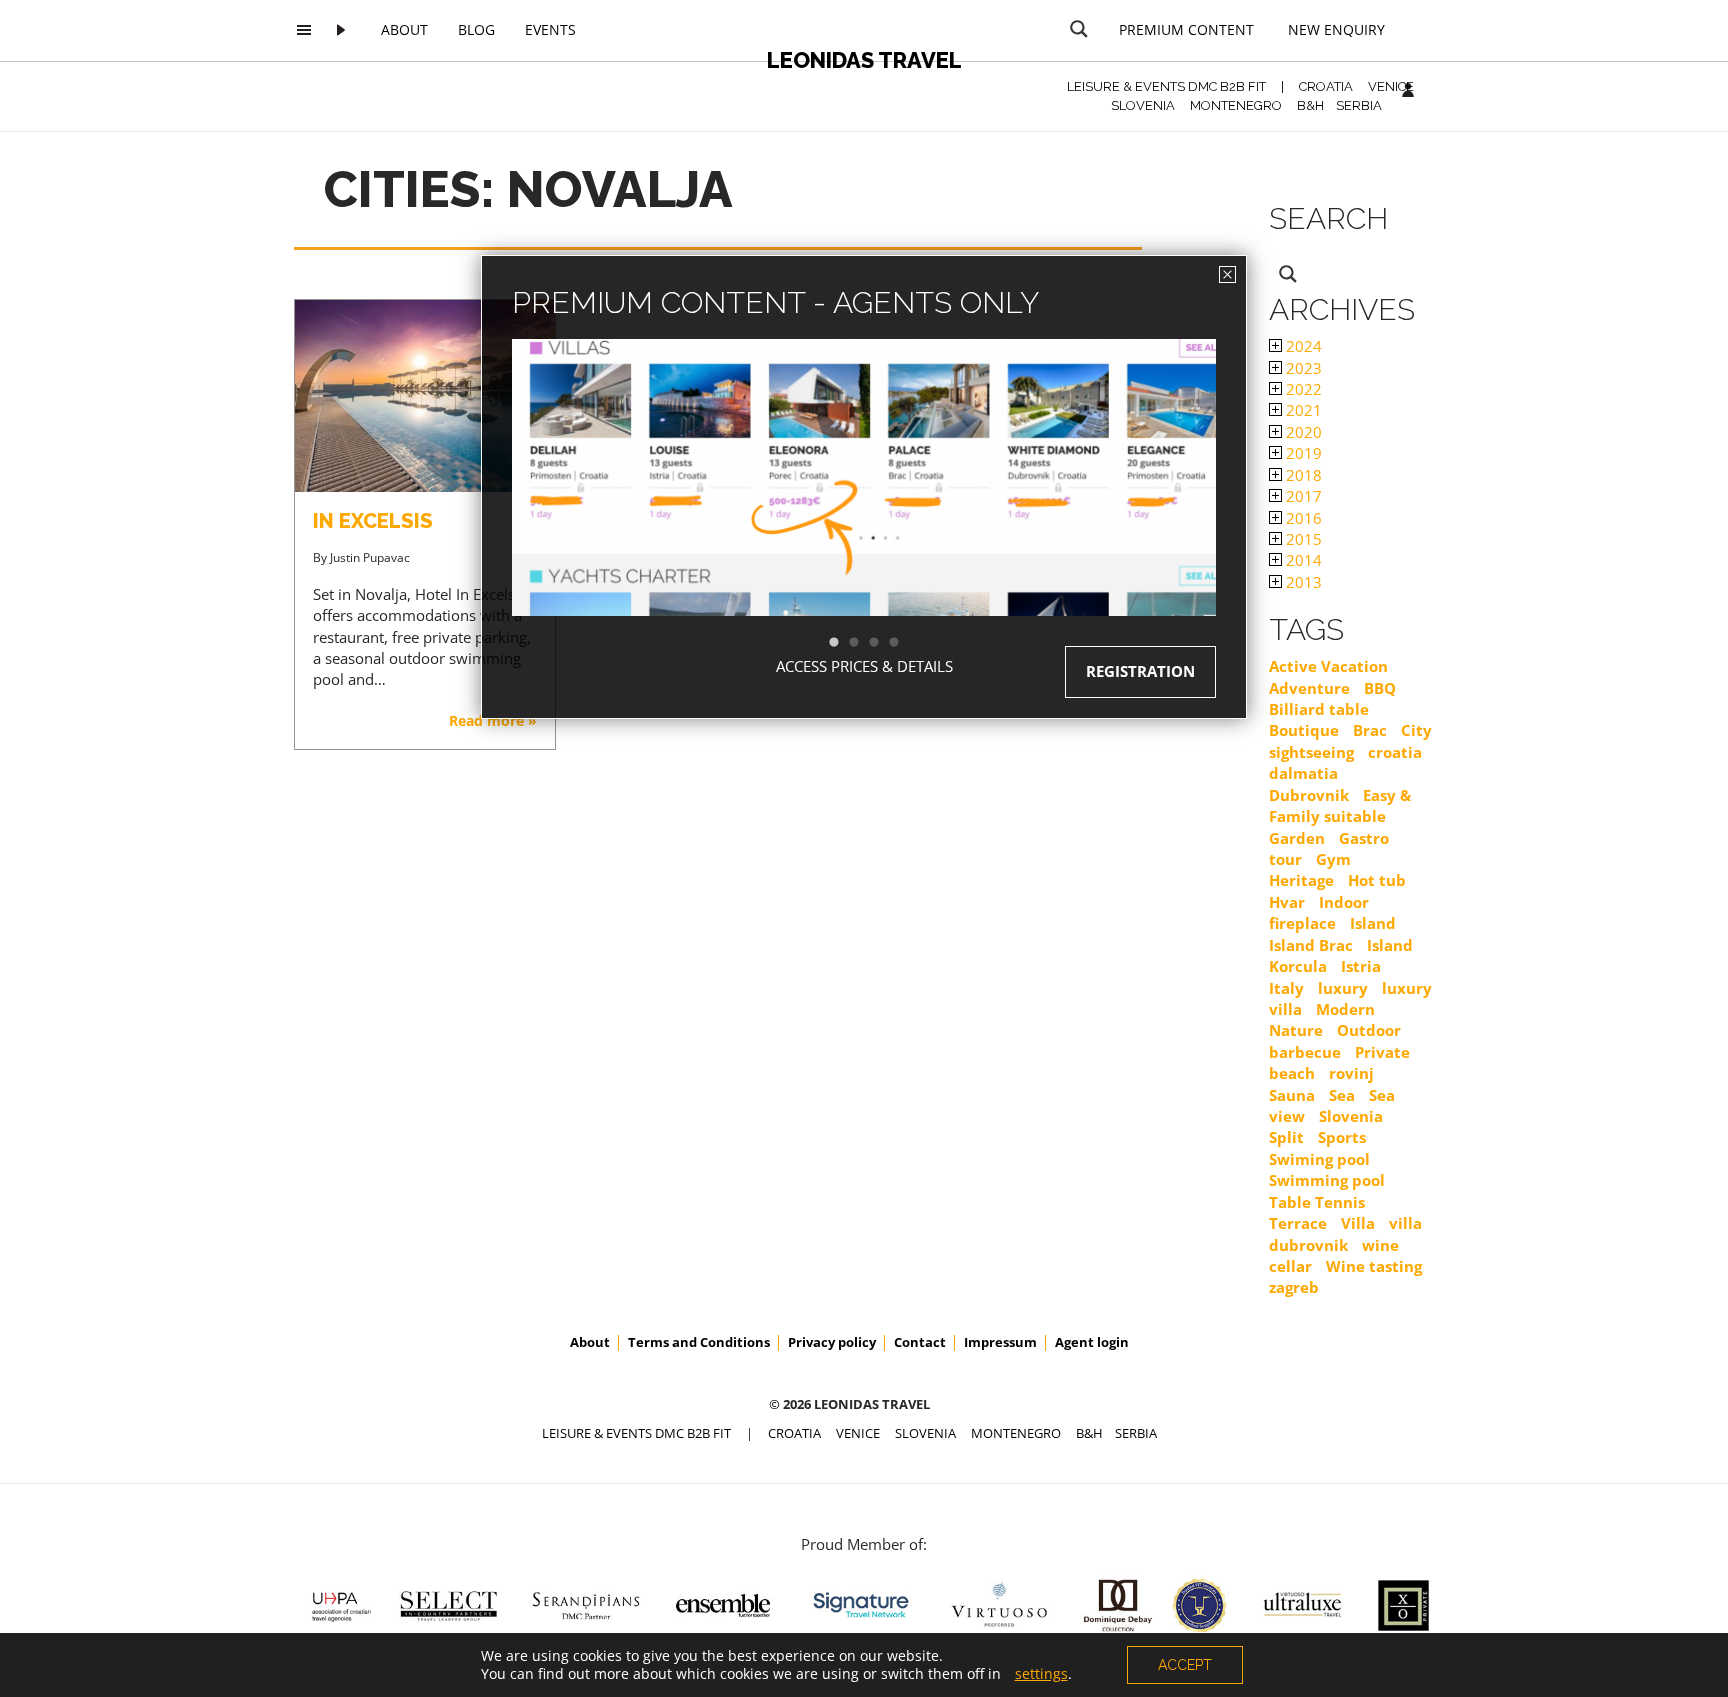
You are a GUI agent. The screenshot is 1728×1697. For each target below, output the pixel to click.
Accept (1185, 1665)
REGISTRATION (1140, 671)
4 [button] (904, 643)
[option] (864, 513)
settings (1041, 1674)
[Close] (1227, 274)
